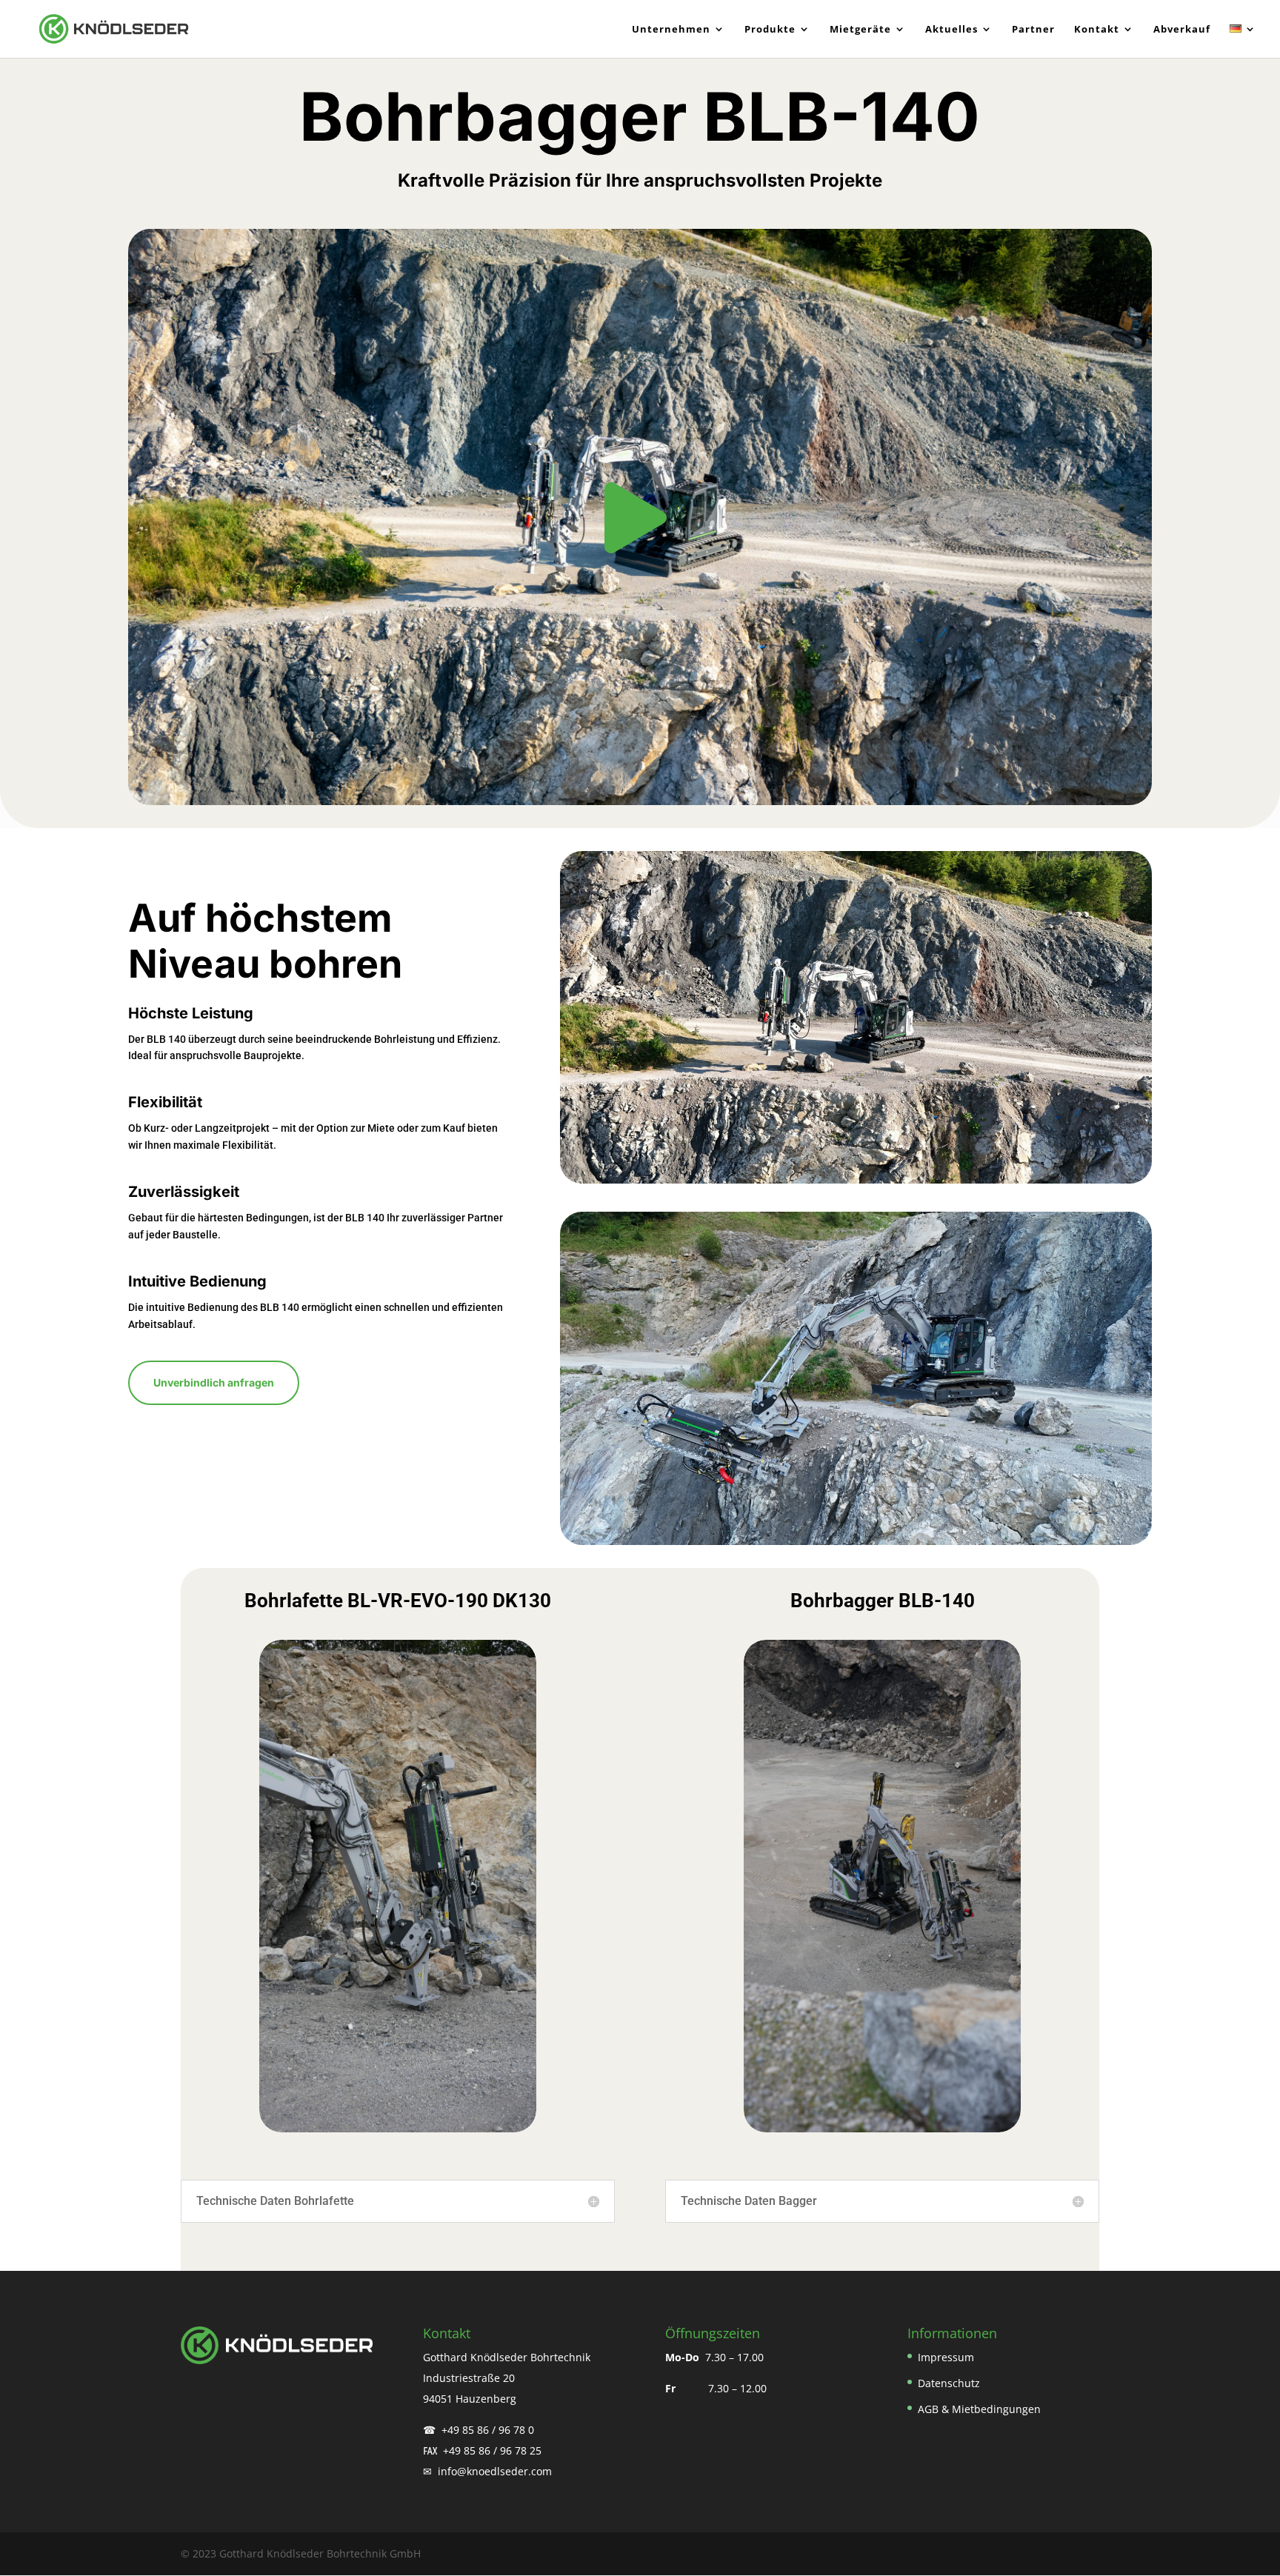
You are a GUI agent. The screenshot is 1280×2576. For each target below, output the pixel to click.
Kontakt (1097, 30)
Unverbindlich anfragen (214, 1382)
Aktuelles (951, 30)
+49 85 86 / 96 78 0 (488, 2430)
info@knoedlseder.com (496, 2471)
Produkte (770, 30)
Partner (1033, 30)
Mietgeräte (860, 30)
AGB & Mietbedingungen (979, 2409)
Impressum (946, 2357)
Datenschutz (949, 2383)
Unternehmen (671, 30)
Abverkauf (1182, 30)
